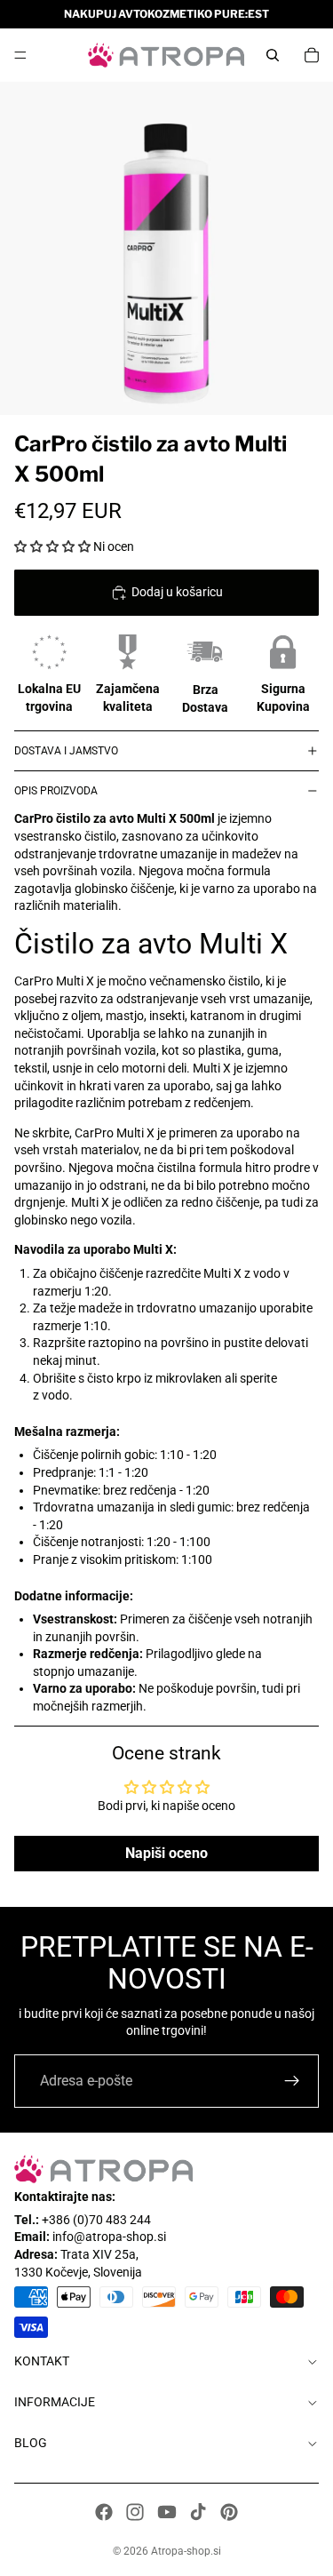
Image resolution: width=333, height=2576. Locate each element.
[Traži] (273, 55)
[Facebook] (104, 2512)
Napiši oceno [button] (166, 1853)
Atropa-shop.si (186, 2551)
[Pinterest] (229, 2512)
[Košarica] (312, 55)
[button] (54, 546)
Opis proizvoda (56, 791)
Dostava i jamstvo (66, 751)
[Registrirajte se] (292, 2081)
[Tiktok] (198, 2512)
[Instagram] (135, 2512)
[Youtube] (167, 2512)
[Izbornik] (20, 55)
